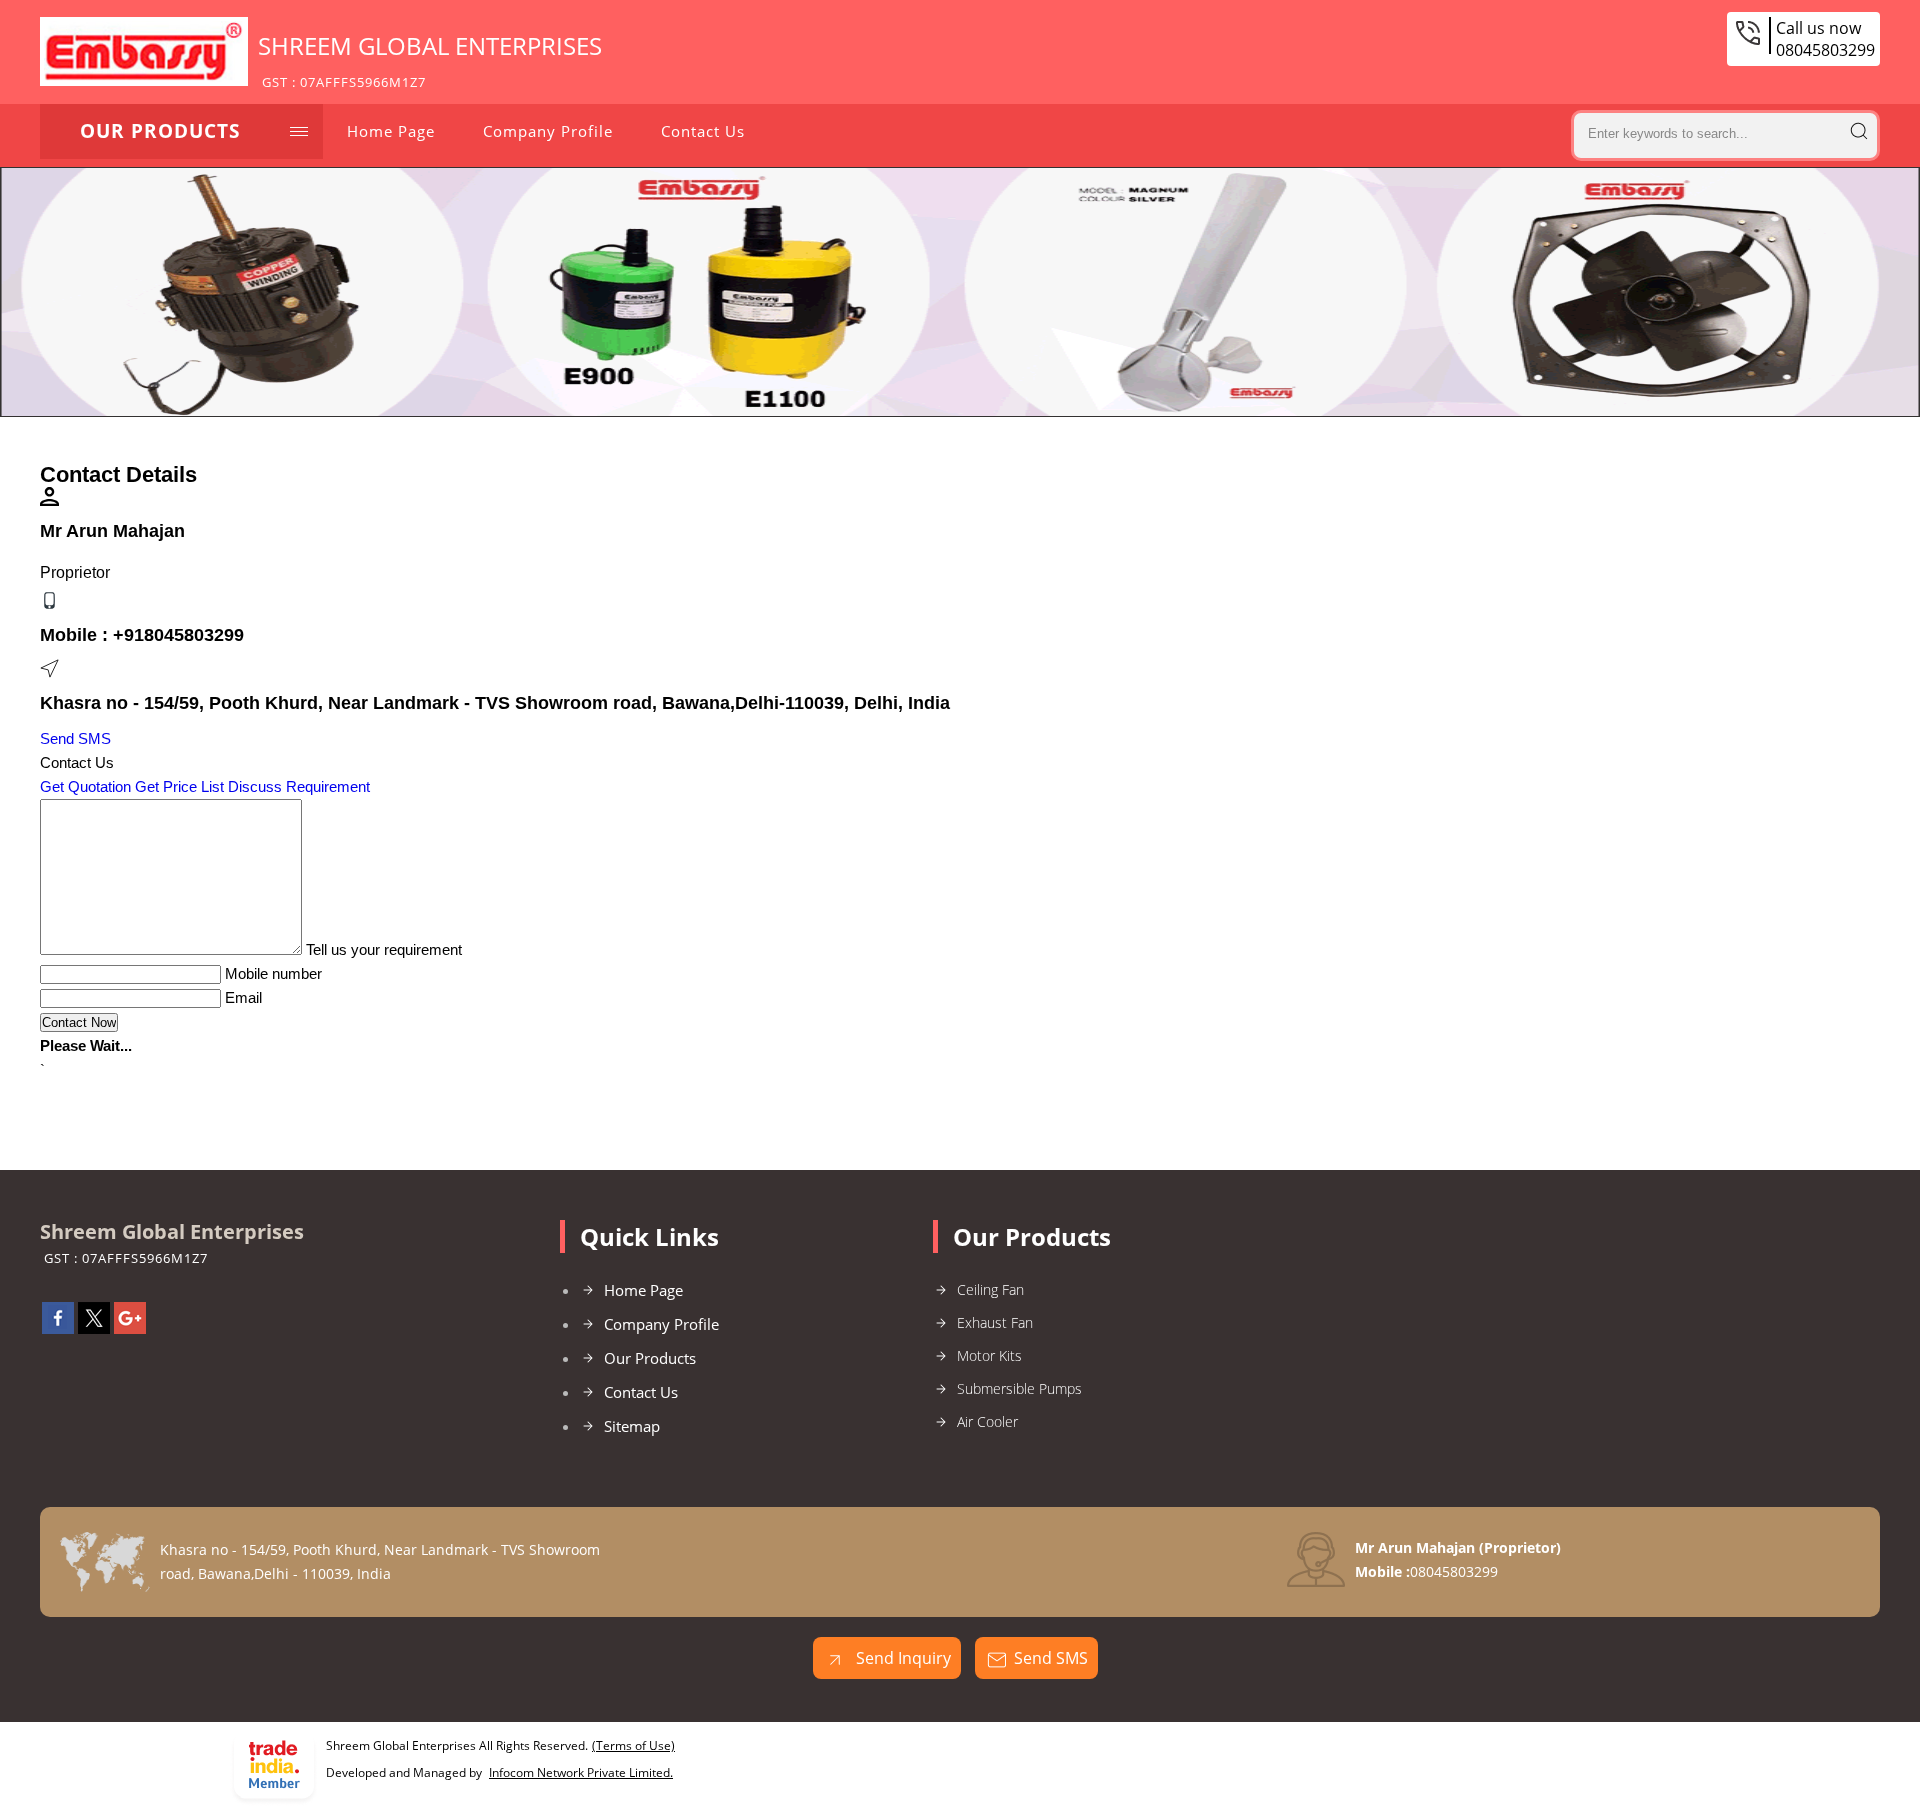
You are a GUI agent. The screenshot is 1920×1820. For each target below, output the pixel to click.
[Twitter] (94, 1328)
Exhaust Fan (995, 1322)
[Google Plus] (130, 1328)
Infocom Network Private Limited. (581, 1772)
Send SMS (75, 738)
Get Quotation (85, 786)
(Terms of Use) (633, 1745)
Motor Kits (989, 1355)
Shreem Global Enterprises (430, 60)
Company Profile (548, 131)
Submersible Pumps (1019, 1388)
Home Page (391, 131)
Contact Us (703, 131)
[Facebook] (58, 1328)
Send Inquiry (901, 1658)
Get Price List (179, 786)
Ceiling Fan (990, 1289)
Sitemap (632, 1426)
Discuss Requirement (299, 786)
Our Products (160, 131)
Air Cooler (987, 1421)
